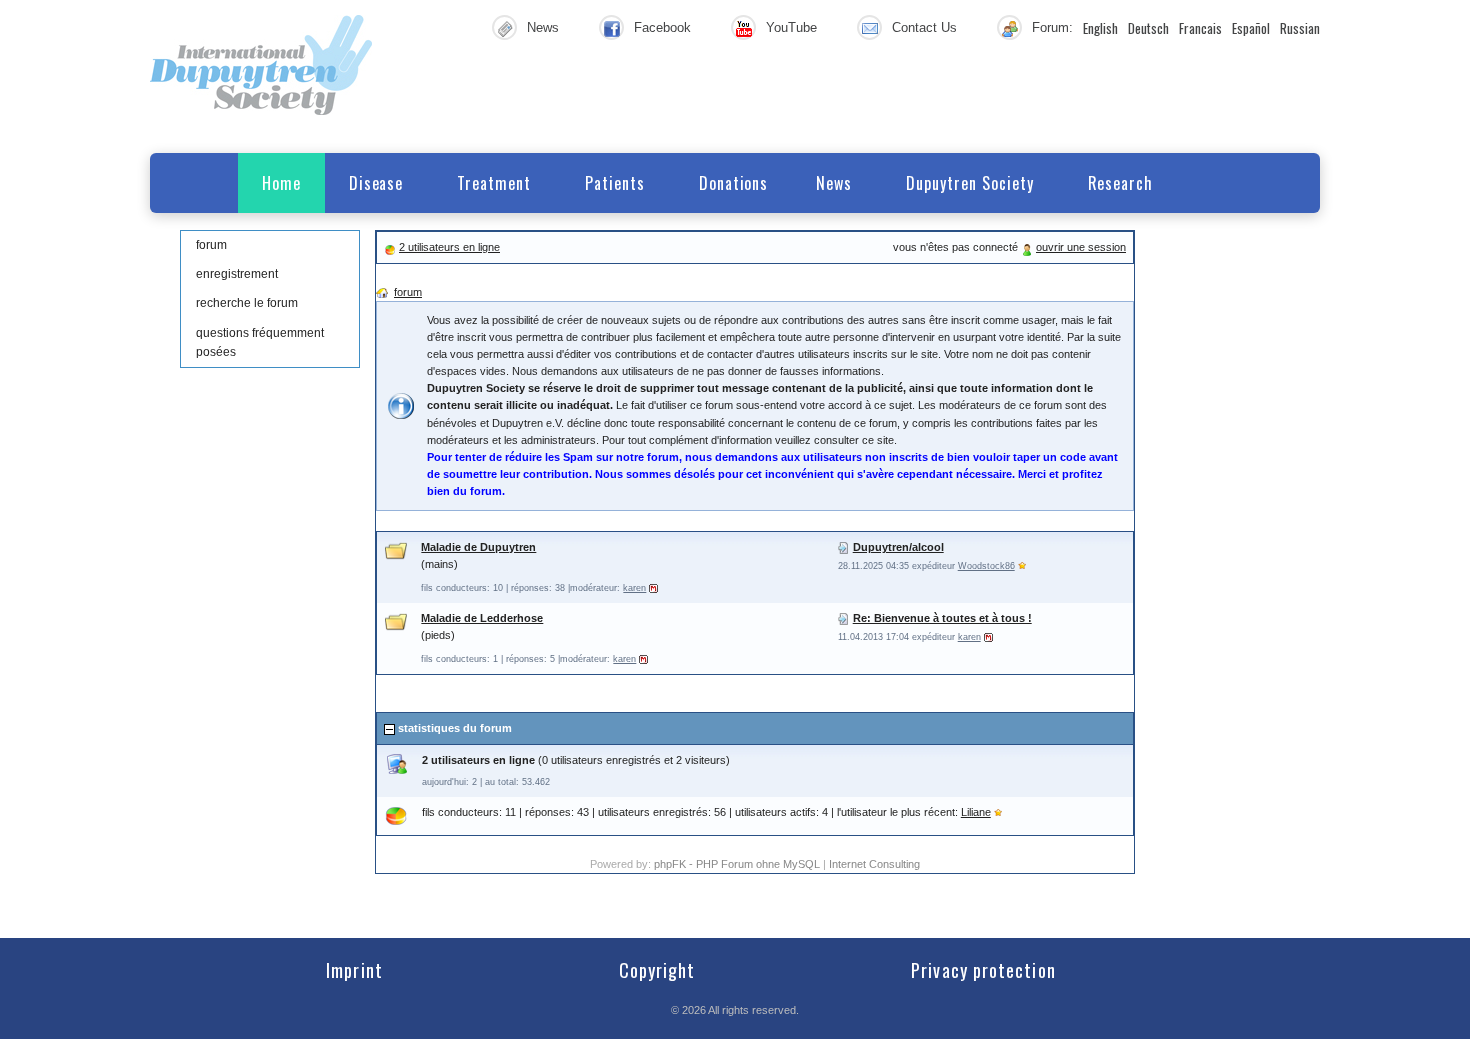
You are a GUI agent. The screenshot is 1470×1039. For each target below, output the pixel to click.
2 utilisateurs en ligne (449, 247)
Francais (1200, 28)
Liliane (976, 812)
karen (634, 588)
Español (1251, 28)
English (1100, 28)
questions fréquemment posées (260, 342)
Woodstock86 (986, 566)
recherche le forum (247, 303)
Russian (1300, 28)
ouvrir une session (1081, 247)
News (543, 27)
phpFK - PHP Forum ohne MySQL (738, 864)
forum (211, 245)
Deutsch (1148, 28)
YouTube (791, 27)
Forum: (1052, 27)
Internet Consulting (874, 864)
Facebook (662, 27)
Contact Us (924, 27)
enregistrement (237, 274)
